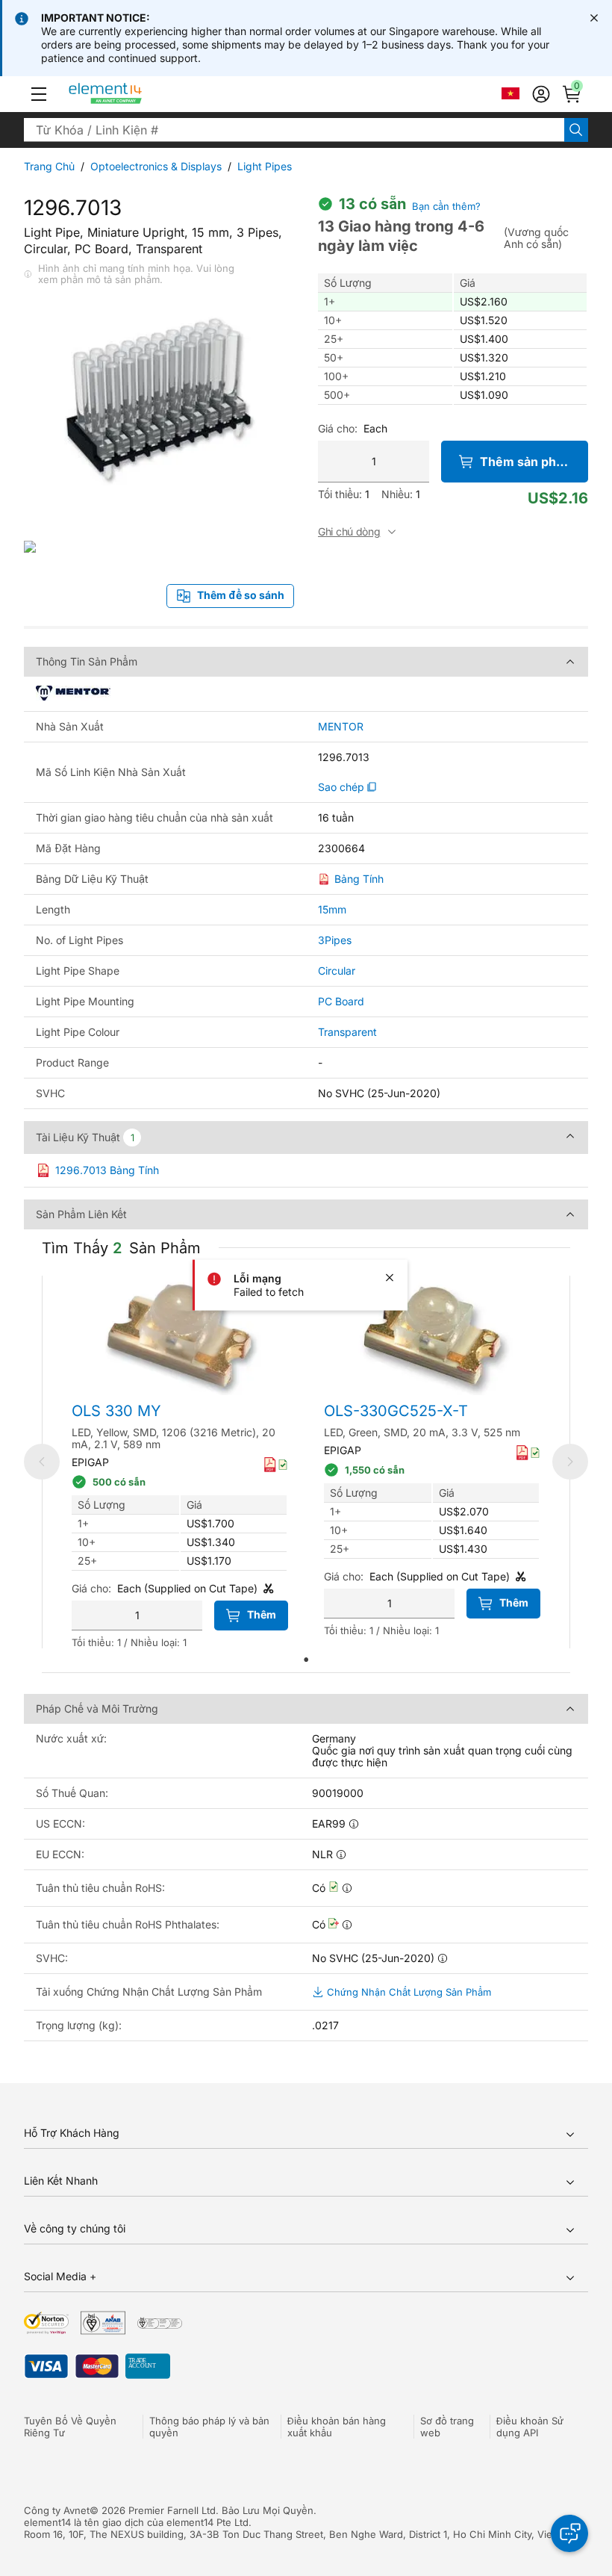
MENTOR (341, 727)
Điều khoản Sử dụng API (530, 2427)
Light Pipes (265, 166)
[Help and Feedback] (569, 2533)
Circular (337, 971)
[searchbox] (294, 130)
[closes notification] (594, 18)
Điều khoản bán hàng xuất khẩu (337, 2427)
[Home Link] (133, 94)
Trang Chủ (49, 166)
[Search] (576, 130)
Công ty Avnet (57, 2510)
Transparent (347, 1032)
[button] (39, 94)
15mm (332, 909)
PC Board (341, 1001)
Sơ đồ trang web (447, 2427)
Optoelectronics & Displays (156, 166)
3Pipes (335, 940)
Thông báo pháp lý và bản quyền (209, 2427)
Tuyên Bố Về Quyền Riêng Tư (70, 2427)
